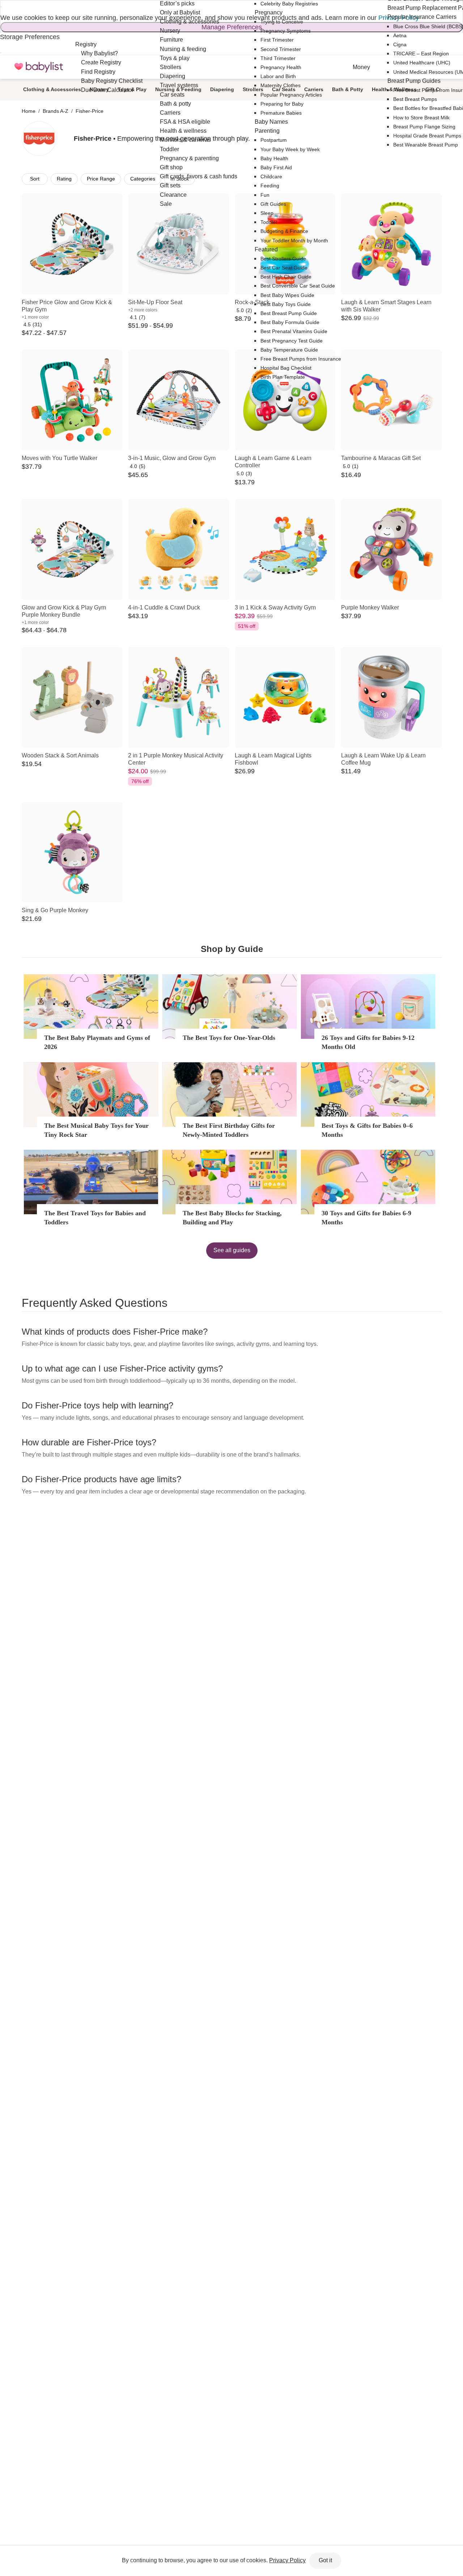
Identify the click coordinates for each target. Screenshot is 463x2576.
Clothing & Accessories (52, 89)
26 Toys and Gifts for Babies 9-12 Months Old (368, 1042)
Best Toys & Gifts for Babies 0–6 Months (367, 1130)
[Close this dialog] (1, 7)
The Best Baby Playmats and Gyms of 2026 (97, 1042)
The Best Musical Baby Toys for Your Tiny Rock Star (96, 1130)
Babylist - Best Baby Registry (39, 67)
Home (29, 111)
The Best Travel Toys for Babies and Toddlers (95, 1218)
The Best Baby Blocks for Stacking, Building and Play (232, 1218)
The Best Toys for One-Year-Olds (229, 1038)
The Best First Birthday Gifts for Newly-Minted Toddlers (229, 1130)
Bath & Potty (348, 89)
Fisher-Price (90, 111)
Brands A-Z (56, 111)
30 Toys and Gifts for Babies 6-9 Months (366, 1218)
